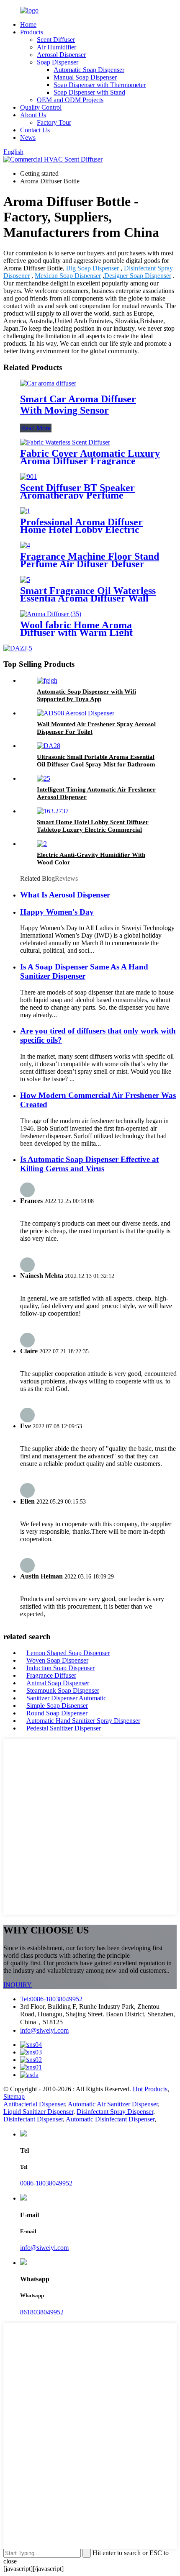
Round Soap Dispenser (57, 1713)
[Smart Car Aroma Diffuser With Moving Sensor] (48, 383)
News (28, 138)
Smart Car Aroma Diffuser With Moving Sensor (78, 405)
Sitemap (14, 2097)
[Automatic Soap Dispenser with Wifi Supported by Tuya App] (47, 680)
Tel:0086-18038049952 (51, 1999)
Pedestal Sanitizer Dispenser (64, 1728)
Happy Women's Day (57, 912)
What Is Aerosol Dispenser (65, 895)
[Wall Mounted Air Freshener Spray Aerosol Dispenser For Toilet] (76, 713)
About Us (33, 115)
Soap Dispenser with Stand (89, 92)
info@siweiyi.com (44, 2030)
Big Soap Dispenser (93, 268)
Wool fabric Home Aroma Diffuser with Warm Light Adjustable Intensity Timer (78, 632)
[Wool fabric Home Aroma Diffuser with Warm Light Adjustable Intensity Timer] (51, 614)
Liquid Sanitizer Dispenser (38, 2112)
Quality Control (41, 107)
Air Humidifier (57, 47)
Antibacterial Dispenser (34, 2104)
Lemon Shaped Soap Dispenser (68, 1653)
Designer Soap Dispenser (138, 276)
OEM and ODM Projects (70, 100)
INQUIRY (18, 1985)
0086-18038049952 (46, 2183)
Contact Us (35, 130)
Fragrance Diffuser (51, 1675)
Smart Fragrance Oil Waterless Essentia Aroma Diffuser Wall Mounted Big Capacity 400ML (88, 598)
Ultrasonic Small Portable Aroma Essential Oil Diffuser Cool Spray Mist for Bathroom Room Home (96, 764)
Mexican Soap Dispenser (68, 276)
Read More (36, 428)
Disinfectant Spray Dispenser (115, 2112)
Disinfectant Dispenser (33, 2119)
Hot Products (150, 2089)
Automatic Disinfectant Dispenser (110, 2119)
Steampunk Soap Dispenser (63, 1690)
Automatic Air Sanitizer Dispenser (113, 2104)
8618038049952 (42, 2312)
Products (32, 32)
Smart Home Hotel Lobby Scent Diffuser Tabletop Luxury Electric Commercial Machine (93, 830)
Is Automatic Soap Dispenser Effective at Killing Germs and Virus (89, 1164)
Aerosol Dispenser (61, 55)
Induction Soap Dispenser (60, 1668)
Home (28, 24)
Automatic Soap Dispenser (89, 70)
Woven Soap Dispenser (57, 1660)
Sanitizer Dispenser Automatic (66, 1698)
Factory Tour (54, 122)
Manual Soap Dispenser (85, 77)
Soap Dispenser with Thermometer (100, 85)
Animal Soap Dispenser (58, 1683)
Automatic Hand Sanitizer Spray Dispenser (83, 1721)
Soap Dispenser (58, 62)
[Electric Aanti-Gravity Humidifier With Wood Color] (42, 844)
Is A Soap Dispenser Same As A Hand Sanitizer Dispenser (84, 971)
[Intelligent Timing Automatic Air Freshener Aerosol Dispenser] (44, 778)
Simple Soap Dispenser (57, 1706)
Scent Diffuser (56, 40)
